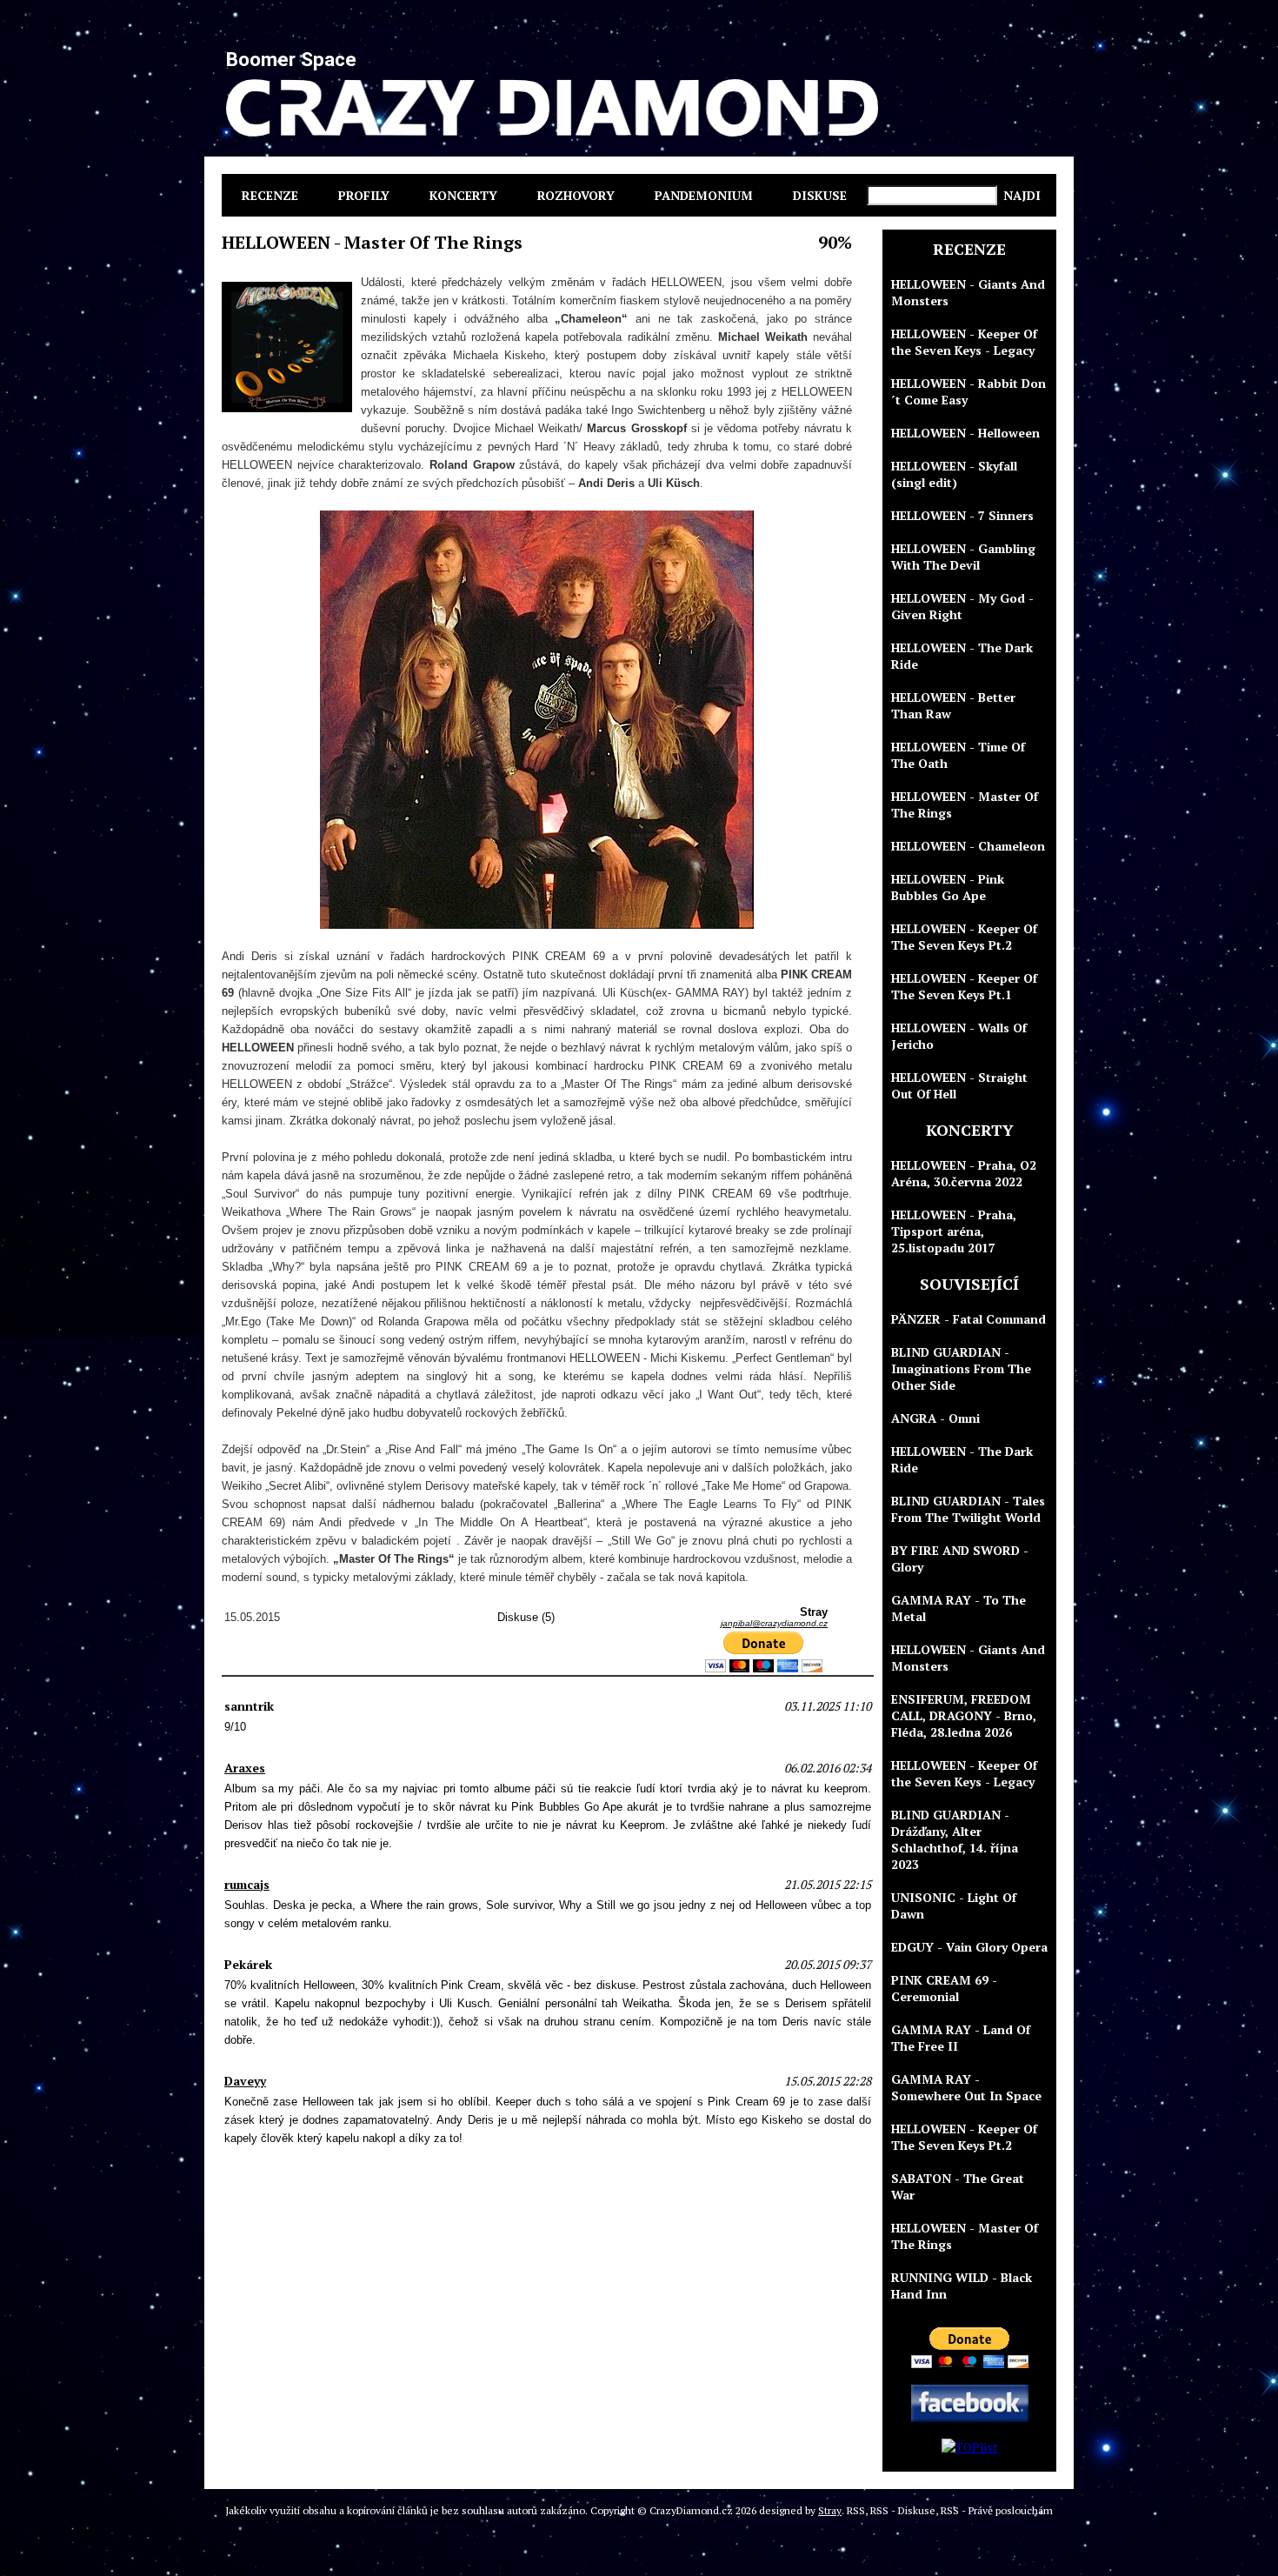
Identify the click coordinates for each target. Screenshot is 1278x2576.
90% (835, 242)
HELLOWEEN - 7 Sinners (962, 515)
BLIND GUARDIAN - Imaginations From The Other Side (961, 1368)
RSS (856, 2510)
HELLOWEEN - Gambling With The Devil (963, 557)
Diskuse (820, 195)
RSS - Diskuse (903, 2510)
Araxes (245, 1768)
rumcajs (247, 1884)
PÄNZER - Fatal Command (968, 1319)
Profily (364, 195)
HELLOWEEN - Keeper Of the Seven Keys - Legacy (964, 342)
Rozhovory (576, 195)
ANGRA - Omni (935, 1418)
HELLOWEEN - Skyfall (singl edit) (954, 474)
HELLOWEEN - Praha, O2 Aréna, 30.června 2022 (964, 1173)
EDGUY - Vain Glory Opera (969, 1947)
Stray (830, 2510)
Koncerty (463, 195)
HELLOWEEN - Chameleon (968, 846)
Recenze (270, 195)
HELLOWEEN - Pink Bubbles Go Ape (948, 887)
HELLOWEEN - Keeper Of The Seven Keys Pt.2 (964, 937)
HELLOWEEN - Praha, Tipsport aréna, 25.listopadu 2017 (954, 1231)
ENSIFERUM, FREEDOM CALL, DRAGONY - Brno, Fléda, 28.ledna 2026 (964, 1715)
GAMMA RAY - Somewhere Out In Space (966, 2087)
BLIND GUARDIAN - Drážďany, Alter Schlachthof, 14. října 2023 (955, 1839)
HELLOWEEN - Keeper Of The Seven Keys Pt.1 (964, 986)
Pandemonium (704, 195)
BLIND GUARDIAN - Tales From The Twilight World (968, 1509)
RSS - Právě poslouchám (997, 2510)
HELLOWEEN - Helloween (965, 433)
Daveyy (245, 2081)
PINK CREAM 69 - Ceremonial (944, 1988)
